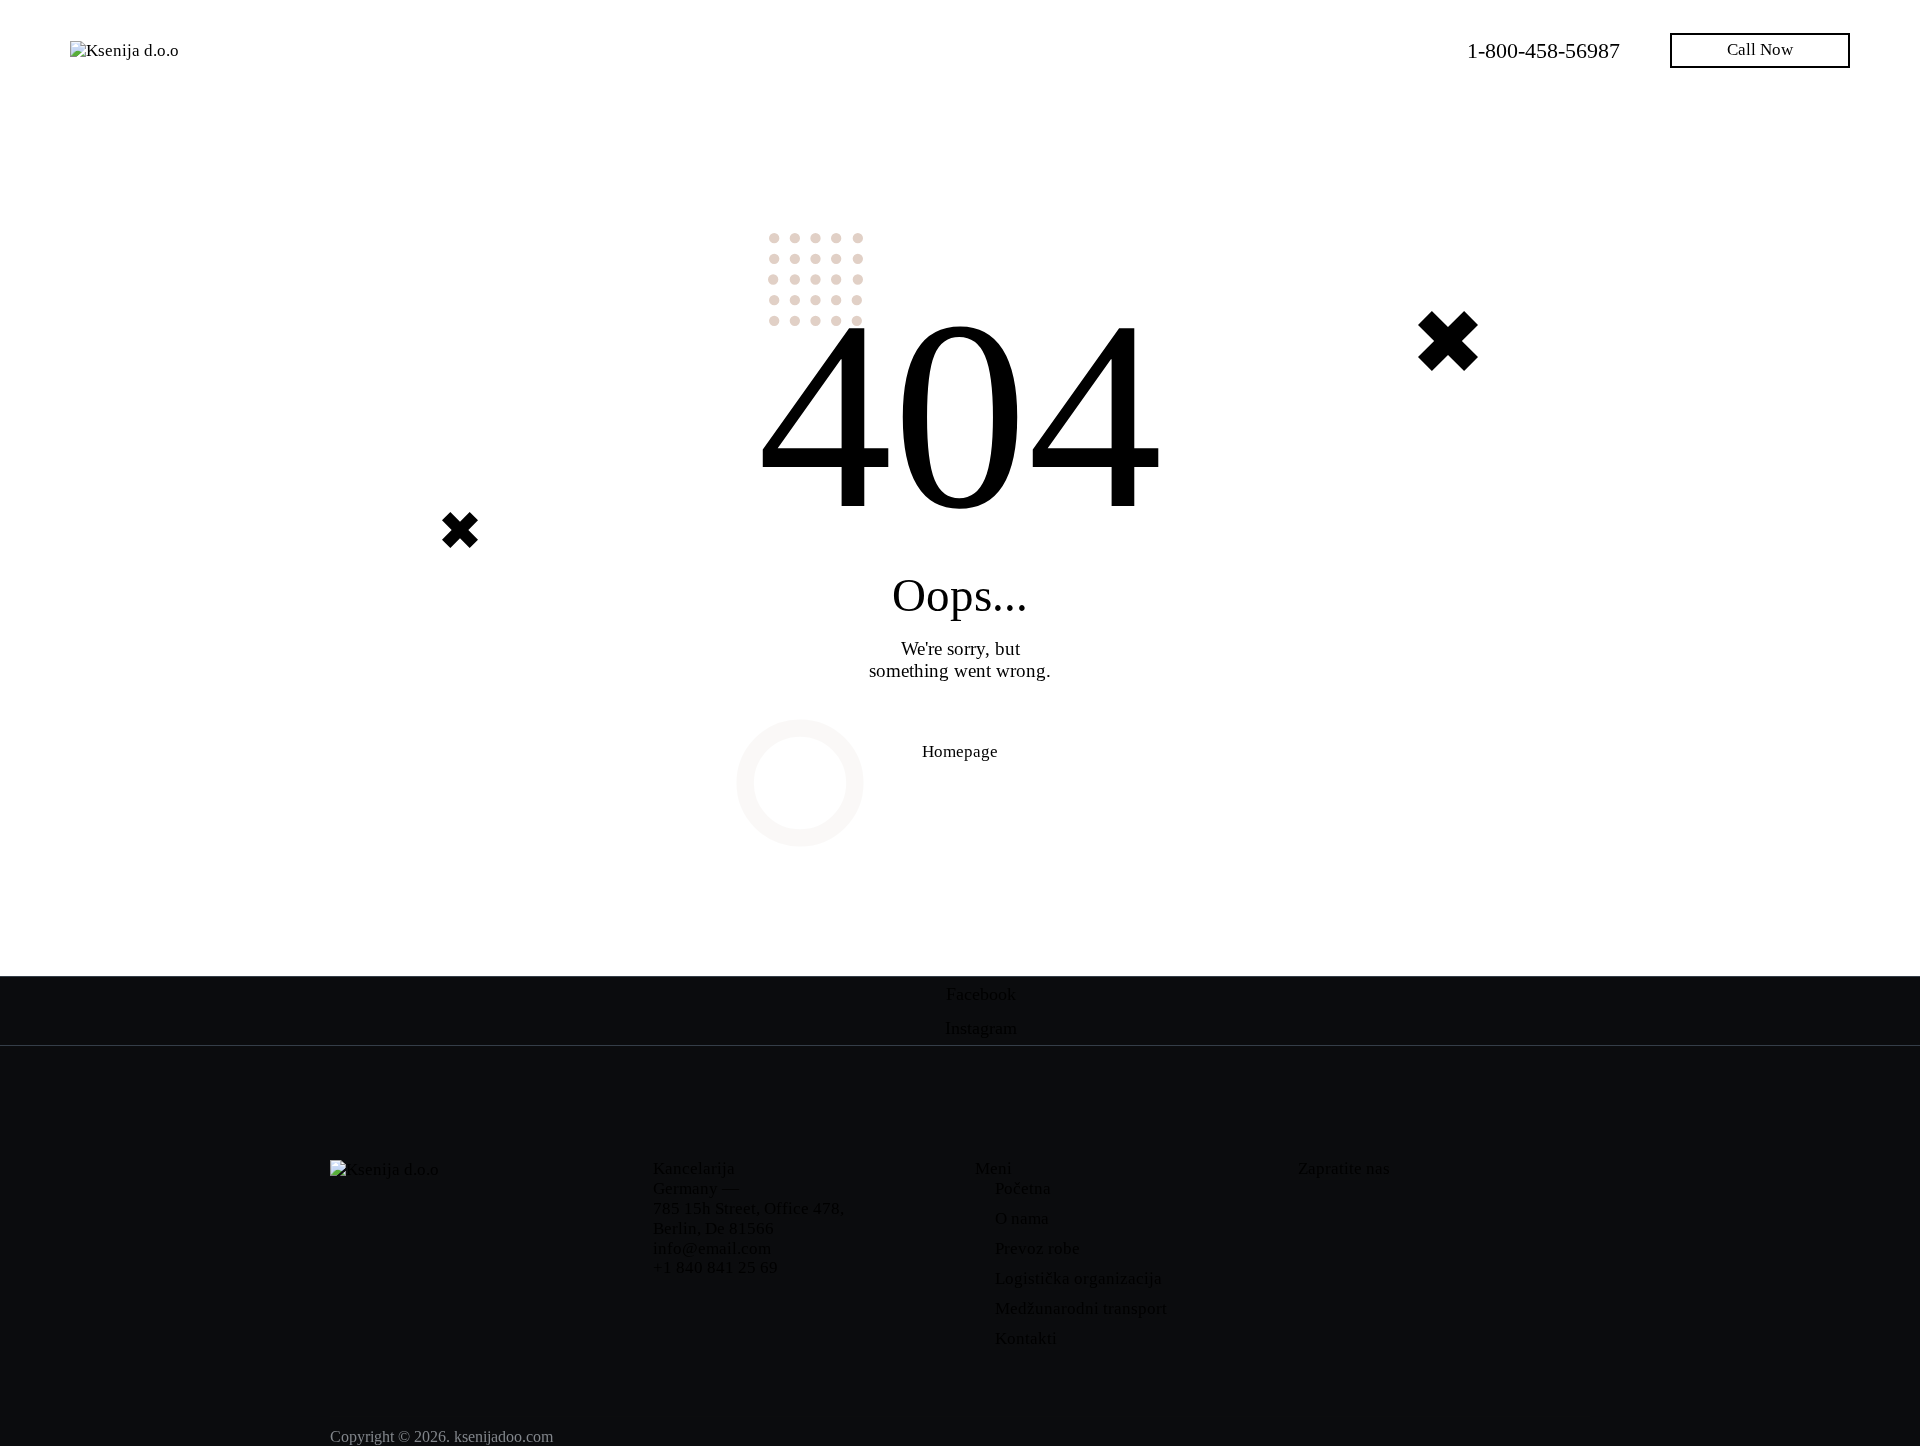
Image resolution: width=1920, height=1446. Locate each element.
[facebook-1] (1323, 1204)
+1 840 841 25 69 (715, 1267)
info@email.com (712, 1248)
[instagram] (1382, 1204)
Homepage (960, 751)
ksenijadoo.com (503, 1436)
